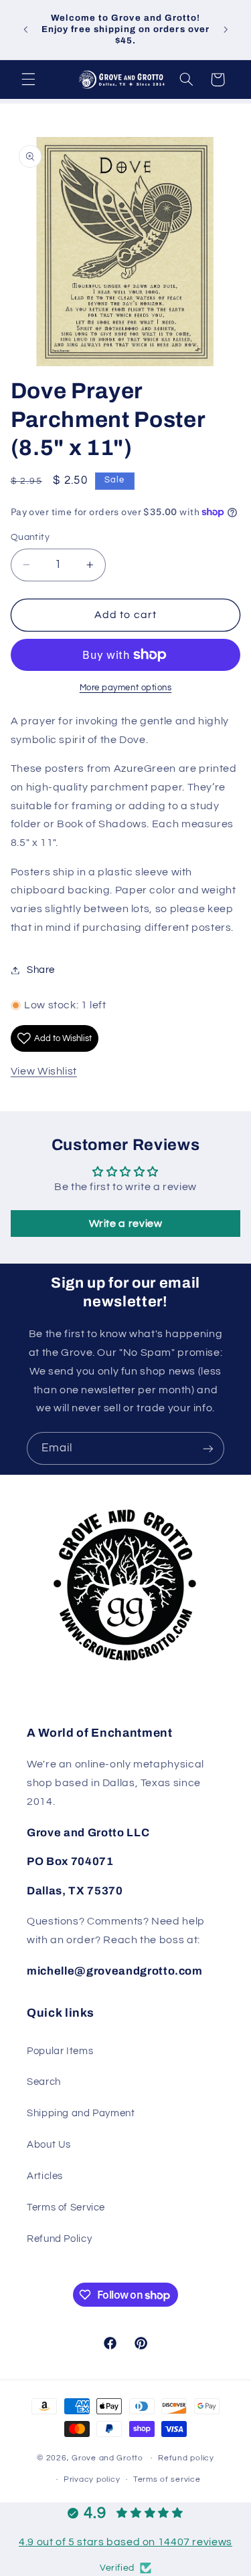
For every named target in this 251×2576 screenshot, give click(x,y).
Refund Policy (59, 2239)
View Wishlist (44, 1071)
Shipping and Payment (81, 2113)
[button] (28, 80)
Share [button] (41, 970)
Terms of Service (66, 2207)
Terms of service (167, 2479)
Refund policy (186, 2458)
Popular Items (60, 2051)
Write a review (126, 1224)
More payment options (126, 688)
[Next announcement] (226, 29)
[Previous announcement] (25, 29)
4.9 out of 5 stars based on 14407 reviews (125, 2542)
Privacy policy (92, 2479)
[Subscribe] (208, 1448)
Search (44, 2082)
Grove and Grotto (107, 2458)
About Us (49, 2145)
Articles (45, 2176)
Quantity (30, 537)
